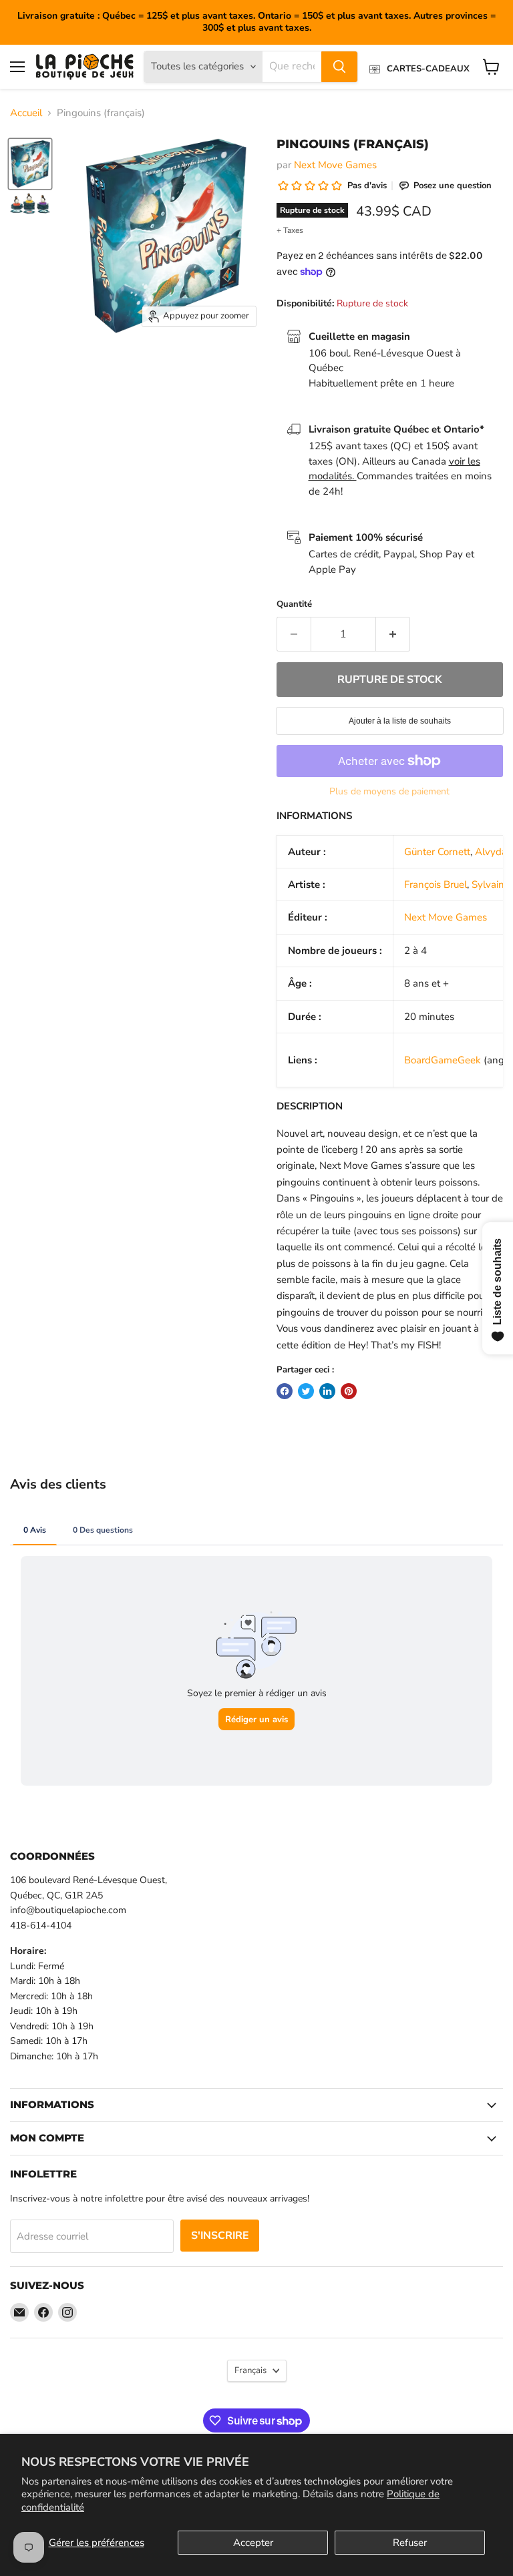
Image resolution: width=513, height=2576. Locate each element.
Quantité (294, 604)
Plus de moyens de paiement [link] (389, 792)
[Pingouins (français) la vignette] (30, 164)
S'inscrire (220, 2236)
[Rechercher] (339, 67)
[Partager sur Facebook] (285, 1391)
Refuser (410, 2543)
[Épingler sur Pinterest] (349, 1391)
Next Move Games (335, 165)
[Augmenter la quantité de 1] (393, 634)
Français (250, 2370)
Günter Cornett (437, 852)
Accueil (26, 113)
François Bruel (436, 884)
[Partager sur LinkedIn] (327, 1391)
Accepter (253, 2543)
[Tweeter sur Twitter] (306, 1391)
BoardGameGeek (443, 1060)
